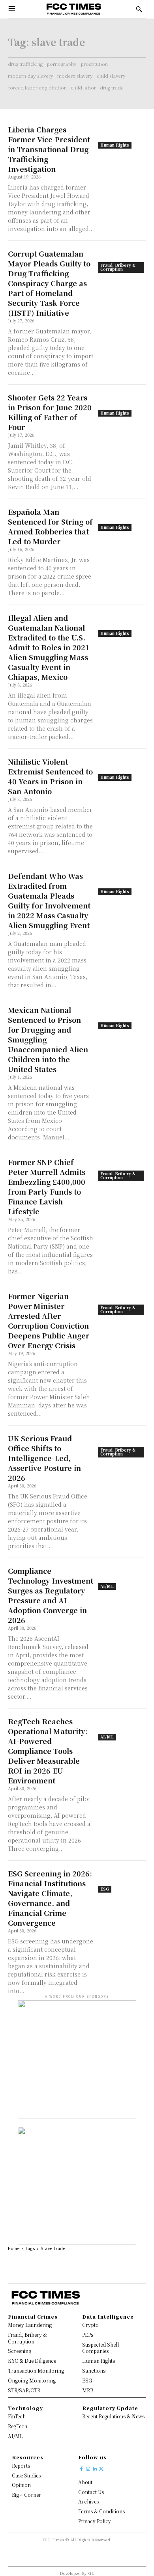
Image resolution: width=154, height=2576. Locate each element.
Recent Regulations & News (113, 2416)
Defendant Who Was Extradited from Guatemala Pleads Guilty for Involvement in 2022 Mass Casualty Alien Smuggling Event (49, 900)
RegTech (18, 2426)
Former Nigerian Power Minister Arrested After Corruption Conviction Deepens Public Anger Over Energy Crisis (49, 1321)
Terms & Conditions (101, 2511)
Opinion (21, 2485)
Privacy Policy (95, 2521)
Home (14, 2248)
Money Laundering (30, 2325)
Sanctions (94, 2370)
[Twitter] (101, 2467)
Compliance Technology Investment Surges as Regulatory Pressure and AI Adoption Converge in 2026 (51, 1595)
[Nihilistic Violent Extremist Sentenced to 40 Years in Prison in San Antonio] (122, 769)
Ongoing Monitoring (32, 2380)
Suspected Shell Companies (100, 2348)
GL (91, 2573)
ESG (105, 1889)
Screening (20, 2351)
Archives (88, 2501)
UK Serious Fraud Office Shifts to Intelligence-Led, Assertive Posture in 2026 (44, 1458)
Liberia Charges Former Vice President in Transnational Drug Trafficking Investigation (49, 149)
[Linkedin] (95, 2467)
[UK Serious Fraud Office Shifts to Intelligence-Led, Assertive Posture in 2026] (122, 1445)
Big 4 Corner (26, 2495)
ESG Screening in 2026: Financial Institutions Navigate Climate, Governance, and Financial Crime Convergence (50, 1898)
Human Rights (115, 145)
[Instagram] (88, 2467)
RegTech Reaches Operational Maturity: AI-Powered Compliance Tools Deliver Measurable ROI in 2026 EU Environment (48, 1751)
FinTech (17, 2416)
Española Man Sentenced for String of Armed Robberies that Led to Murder (50, 526)
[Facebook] (82, 2467)
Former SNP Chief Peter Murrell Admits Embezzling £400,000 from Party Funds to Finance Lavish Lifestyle (47, 1187)
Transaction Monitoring (36, 2370)
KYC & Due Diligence (32, 2361)
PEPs (88, 2335)
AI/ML (107, 1586)
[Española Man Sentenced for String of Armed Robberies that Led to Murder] (122, 519)
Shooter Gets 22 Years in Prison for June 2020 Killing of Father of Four (50, 412)
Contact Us (91, 2492)
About (85, 2482)
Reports (21, 2465)
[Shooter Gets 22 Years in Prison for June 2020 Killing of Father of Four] (122, 405)
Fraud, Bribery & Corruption (118, 267)
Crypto (90, 2325)
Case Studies (26, 2475)
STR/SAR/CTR (24, 2390)
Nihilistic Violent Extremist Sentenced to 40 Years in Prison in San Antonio (50, 776)
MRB (88, 2390)
